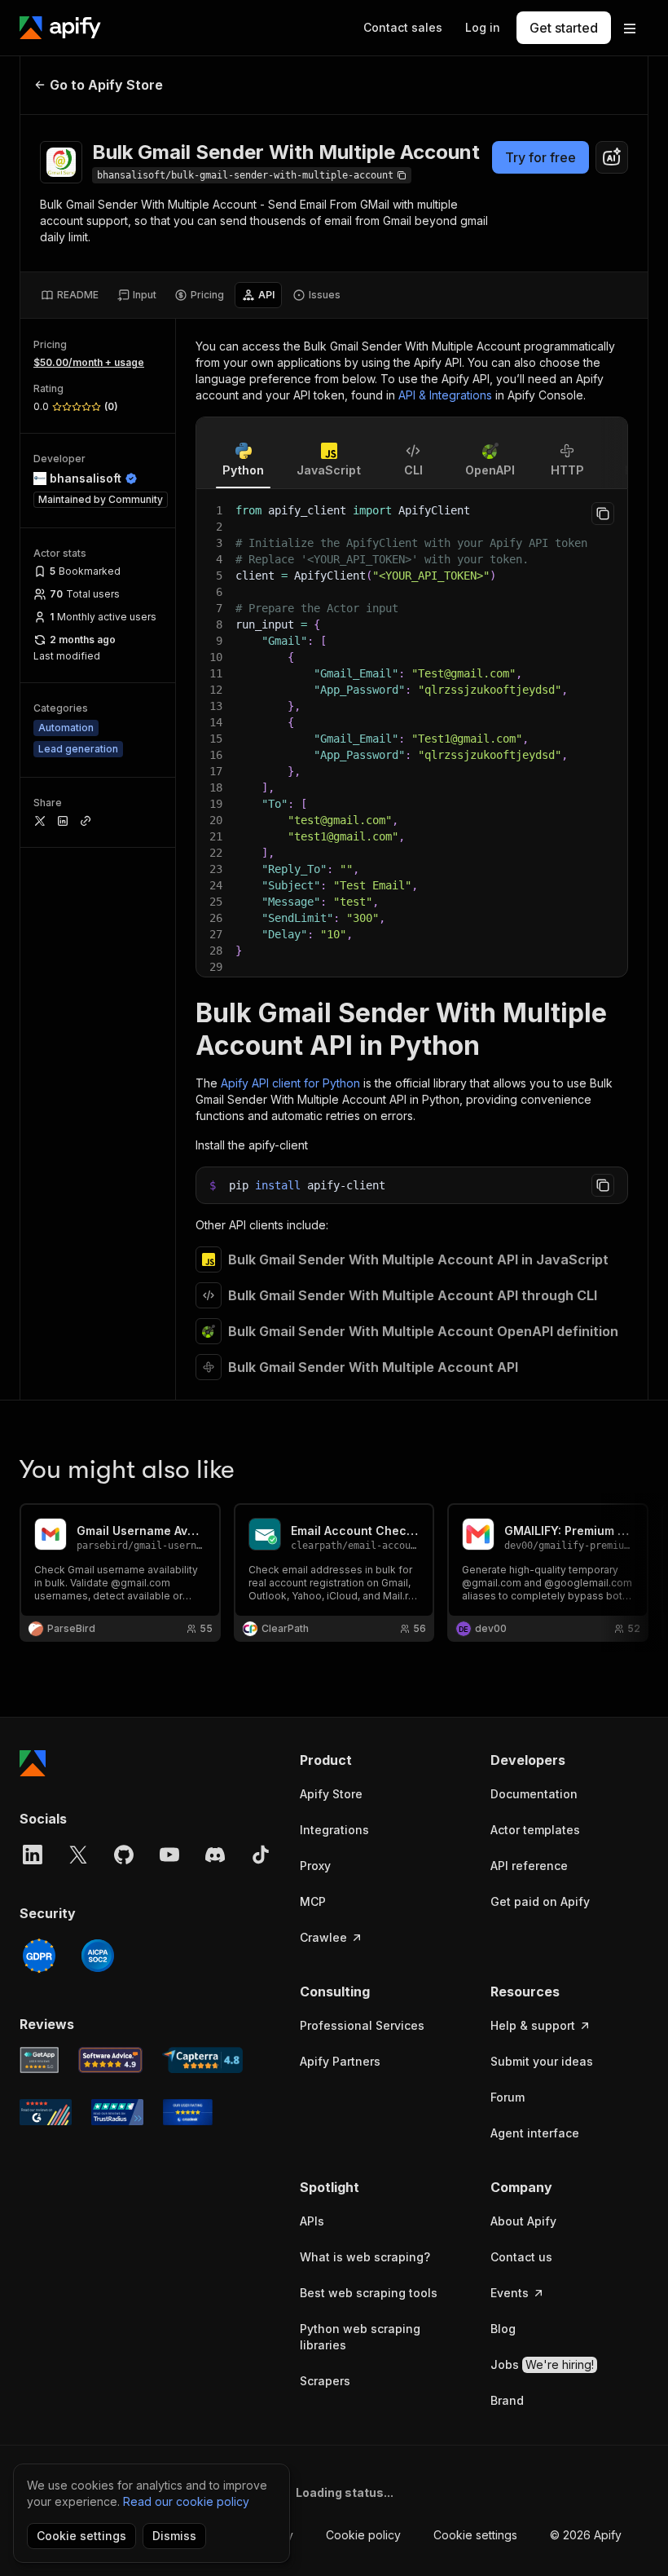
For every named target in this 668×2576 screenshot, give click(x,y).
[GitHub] (124, 1855)
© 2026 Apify (586, 2535)
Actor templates (535, 1830)
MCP (313, 1901)
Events (510, 2293)
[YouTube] (169, 1855)
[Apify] (60, 28)
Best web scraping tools (369, 2293)
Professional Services (362, 2025)
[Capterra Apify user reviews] (202, 2060)
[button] (379, 1760)
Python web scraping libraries (360, 2337)
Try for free (541, 157)
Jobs (542, 2364)
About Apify (523, 2221)
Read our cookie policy (186, 2501)
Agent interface (535, 2133)
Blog (503, 2329)
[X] (78, 1855)
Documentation (534, 1794)
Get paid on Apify (540, 1901)
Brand (507, 2400)
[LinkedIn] (33, 1855)
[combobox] (612, 157)
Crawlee (323, 1937)
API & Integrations (445, 395)
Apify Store (331, 1794)
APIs (312, 2221)
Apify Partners (340, 2061)
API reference (529, 1866)
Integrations (334, 1830)
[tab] (70, 295)
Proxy (315, 1866)
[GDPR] (39, 1956)
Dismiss (174, 2536)
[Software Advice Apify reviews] (111, 2060)
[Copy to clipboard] (603, 514)
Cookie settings (475, 2535)
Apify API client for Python (290, 1083)
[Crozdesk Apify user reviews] (188, 2112)
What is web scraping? (365, 2257)
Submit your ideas (542, 2061)
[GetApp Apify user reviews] (39, 2060)
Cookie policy (363, 2535)
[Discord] (215, 1855)
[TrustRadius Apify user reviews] (117, 2112)
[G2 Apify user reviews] (46, 2112)
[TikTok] (261, 1855)
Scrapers (325, 2381)
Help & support (533, 2025)
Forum (508, 2097)
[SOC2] (98, 1956)
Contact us (521, 2257)
